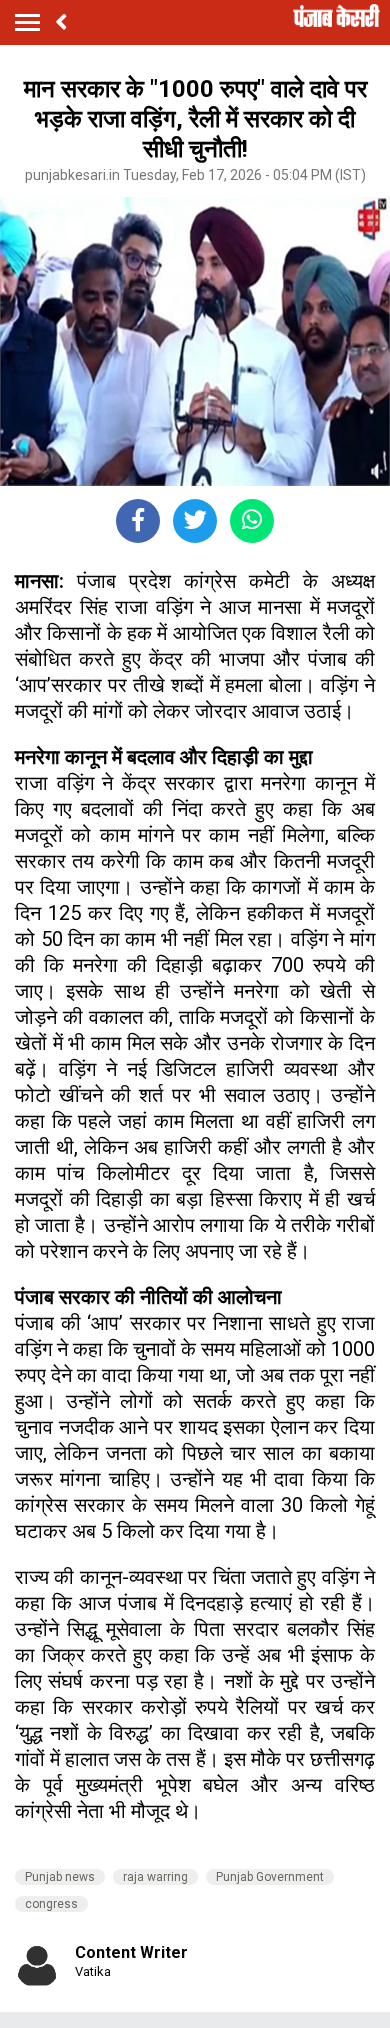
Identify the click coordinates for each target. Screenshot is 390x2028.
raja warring (155, 1877)
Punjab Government (270, 1877)
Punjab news (60, 1877)
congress (51, 1904)
